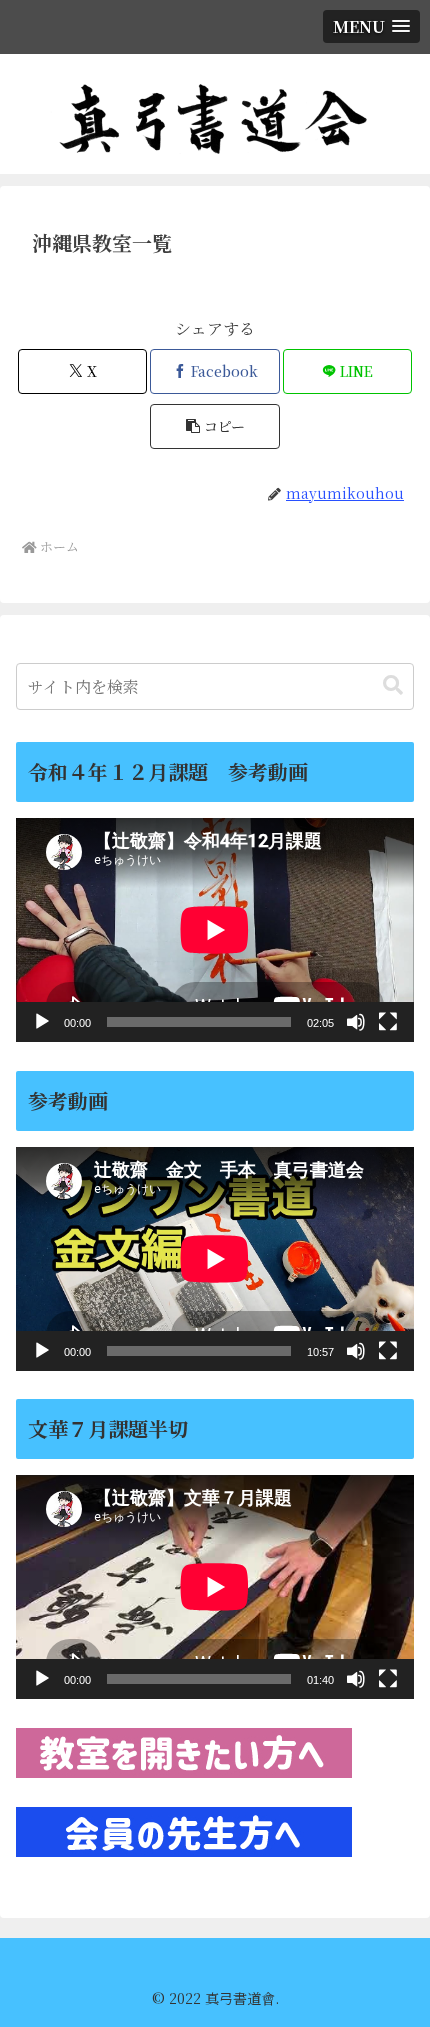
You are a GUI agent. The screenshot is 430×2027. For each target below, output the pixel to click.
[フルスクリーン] (388, 1022)
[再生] (42, 1022)
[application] (215, 930)
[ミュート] (356, 1022)
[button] (214, 426)
